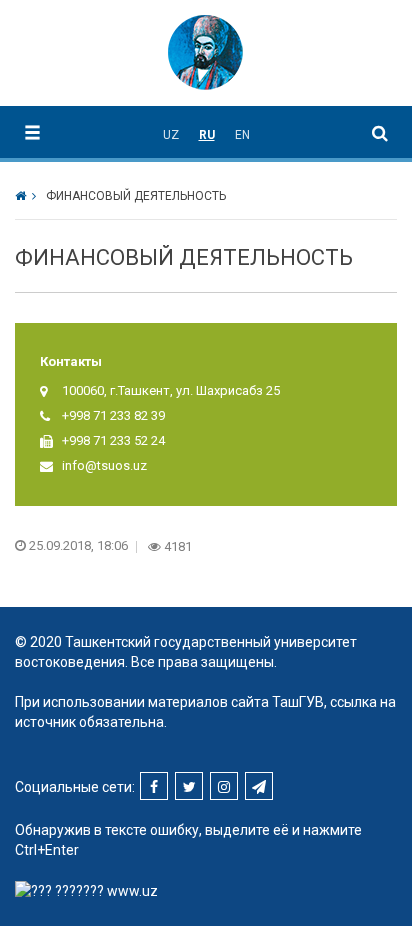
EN (242, 135)
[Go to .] (25, 196)
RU (207, 135)
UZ (171, 135)
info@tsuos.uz (104, 465)
